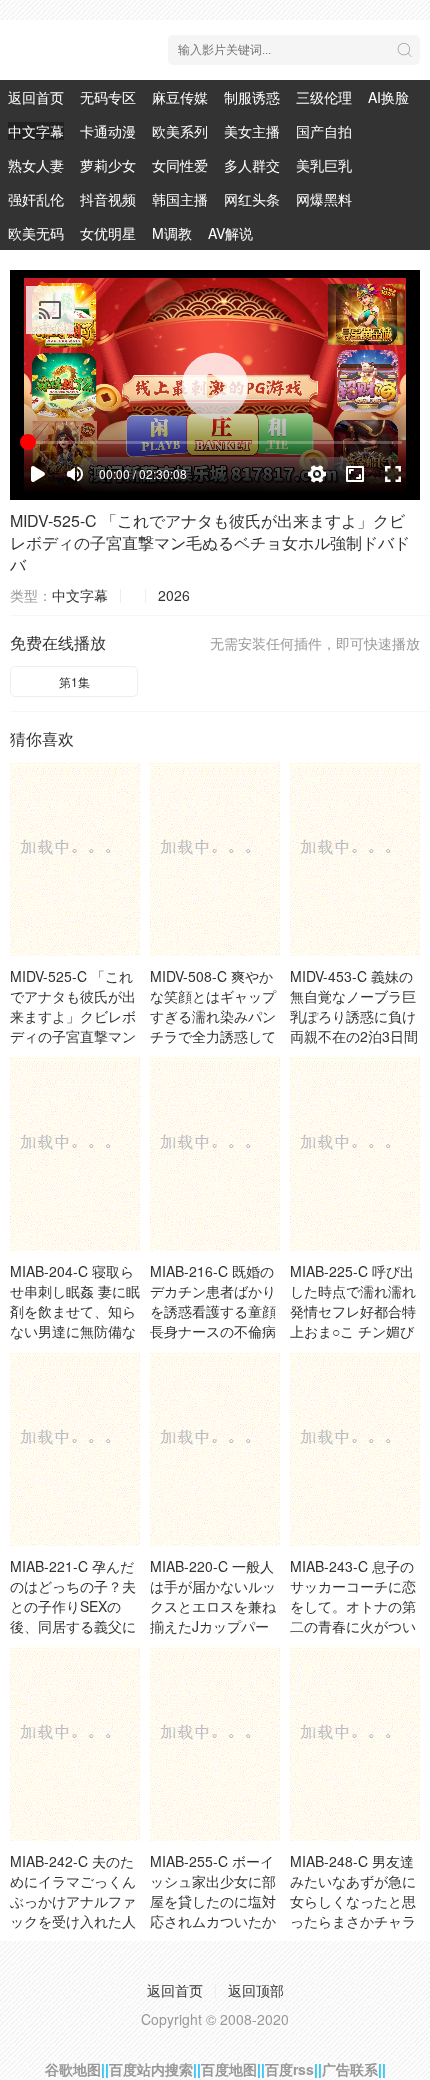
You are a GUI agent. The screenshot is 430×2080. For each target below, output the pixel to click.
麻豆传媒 (180, 97)
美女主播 (252, 131)
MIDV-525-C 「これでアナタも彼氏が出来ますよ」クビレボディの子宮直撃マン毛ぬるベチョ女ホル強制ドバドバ (210, 542)
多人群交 (252, 165)
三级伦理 (324, 97)
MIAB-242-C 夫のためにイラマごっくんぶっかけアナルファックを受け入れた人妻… (73, 1901)
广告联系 (350, 2069)
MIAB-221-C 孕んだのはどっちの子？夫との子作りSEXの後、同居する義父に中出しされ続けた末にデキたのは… (73, 1616)
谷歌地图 (73, 2069)
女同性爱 (180, 165)
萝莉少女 (108, 165)
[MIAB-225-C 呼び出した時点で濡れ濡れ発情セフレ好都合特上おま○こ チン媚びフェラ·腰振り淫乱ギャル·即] (355, 1153)
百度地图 (229, 2069)
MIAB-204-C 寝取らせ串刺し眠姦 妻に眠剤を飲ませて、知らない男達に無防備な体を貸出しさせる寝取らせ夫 (75, 1321)
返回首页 (36, 97)
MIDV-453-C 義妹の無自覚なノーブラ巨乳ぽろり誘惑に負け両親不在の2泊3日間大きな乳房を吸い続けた (354, 1026)
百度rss (289, 2069)
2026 (174, 595)
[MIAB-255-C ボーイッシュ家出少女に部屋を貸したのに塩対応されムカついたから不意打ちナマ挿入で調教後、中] (215, 1743)
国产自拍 (324, 131)
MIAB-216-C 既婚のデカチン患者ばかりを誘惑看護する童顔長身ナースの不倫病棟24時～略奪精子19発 (215, 1321)
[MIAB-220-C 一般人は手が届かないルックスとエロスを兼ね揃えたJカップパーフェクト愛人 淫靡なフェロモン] (215, 1448)
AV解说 (230, 233)
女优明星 (108, 233)
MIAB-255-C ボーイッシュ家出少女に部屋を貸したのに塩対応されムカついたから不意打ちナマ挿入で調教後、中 (213, 1911)
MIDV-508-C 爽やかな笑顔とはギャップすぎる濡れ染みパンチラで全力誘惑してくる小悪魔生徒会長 (213, 1016)
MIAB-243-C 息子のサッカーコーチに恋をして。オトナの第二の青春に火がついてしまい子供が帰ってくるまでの (353, 1616)
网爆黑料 (324, 199)
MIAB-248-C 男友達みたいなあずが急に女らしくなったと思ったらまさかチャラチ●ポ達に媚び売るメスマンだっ (353, 1911)
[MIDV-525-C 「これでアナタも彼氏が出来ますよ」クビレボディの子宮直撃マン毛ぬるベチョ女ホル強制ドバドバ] (75, 858)
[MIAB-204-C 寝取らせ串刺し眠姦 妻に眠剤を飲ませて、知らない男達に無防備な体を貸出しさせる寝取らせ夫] (75, 1153)
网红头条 (252, 199)
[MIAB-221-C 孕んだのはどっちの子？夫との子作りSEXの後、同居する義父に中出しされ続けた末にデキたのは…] (75, 1448)
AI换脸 (388, 97)
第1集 (74, 681)
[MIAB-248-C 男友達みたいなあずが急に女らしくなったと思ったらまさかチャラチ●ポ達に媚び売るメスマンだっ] (355, 1743)
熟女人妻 (36, 165)
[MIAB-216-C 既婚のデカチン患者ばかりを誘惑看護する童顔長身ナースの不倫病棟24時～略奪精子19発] (215, 1153)
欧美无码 (36, 233)
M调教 (172, 233)
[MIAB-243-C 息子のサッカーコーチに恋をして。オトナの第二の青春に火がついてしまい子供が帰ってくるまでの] (355, 1448)
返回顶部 (256, 1990)
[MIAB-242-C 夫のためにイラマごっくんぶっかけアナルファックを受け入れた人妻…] (75, 1743)
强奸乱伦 (36, 199)
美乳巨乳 (324, 165)
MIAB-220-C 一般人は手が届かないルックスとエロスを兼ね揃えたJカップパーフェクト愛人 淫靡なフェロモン (215, 1616)
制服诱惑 (252, 97)
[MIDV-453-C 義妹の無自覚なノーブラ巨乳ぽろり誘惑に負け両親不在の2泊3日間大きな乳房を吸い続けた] (355, 858)
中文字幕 (36, 131)
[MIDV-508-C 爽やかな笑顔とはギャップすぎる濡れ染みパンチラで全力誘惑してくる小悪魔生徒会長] (215, 858)
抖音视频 (108, 199)
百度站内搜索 (151, 2069)
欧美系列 (180, 131)
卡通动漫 (108, 131)
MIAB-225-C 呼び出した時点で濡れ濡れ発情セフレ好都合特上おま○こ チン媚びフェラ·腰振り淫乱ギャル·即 (355, 1321)
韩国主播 (180, 199)
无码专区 (108, 97)
